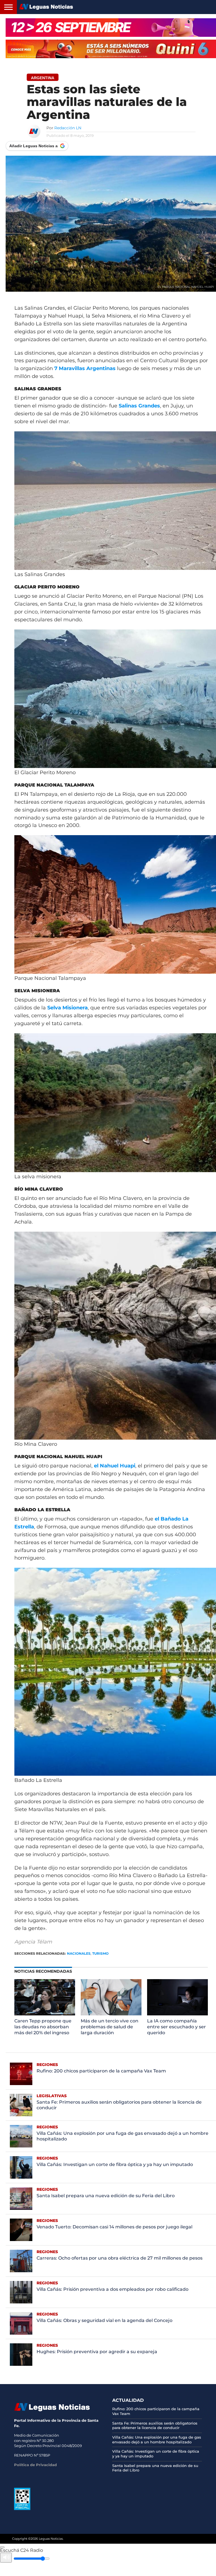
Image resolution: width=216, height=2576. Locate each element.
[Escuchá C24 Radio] (2, 2547)
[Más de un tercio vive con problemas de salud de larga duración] (111, 2014)
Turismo (100, 1953)
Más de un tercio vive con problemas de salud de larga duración (110, 2027)
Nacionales (79, 1953)
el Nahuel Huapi (115, 1466)
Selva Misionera (67, 1008)
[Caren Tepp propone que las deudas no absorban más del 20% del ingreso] (45, 2014)
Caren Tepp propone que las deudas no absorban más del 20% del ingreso (43, 2027)
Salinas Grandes (139, 406)
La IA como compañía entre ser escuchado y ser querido (176, 2027)
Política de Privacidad (35, 2465)
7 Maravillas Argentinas (85, 368)
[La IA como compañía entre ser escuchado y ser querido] (177, 2014)
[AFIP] (22, 2509)
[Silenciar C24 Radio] (6, 2558)
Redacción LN (68, 128)
